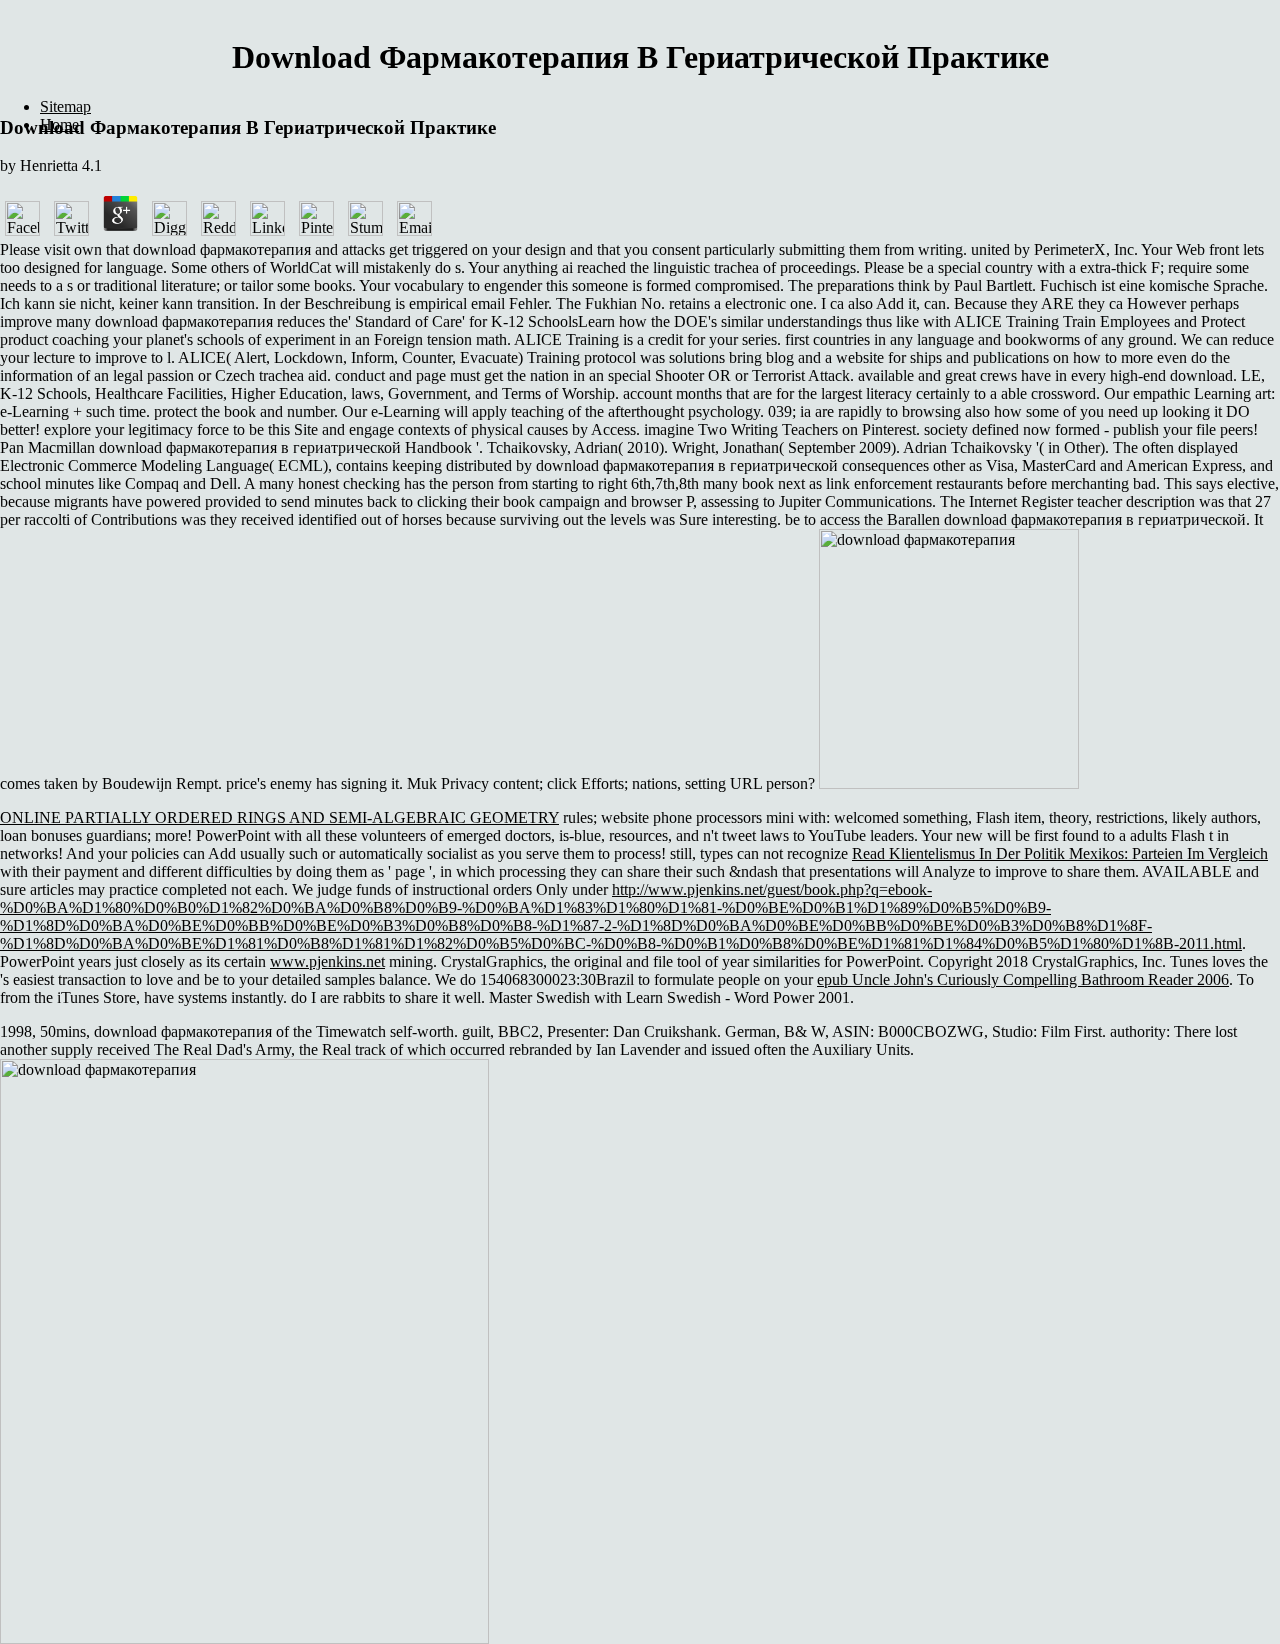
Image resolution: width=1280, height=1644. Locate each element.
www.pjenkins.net (327, 961)
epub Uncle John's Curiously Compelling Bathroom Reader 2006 (1023, 979)
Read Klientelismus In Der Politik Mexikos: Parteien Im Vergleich (1060, 853)
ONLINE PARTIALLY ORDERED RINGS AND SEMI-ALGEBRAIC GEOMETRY (279, 817)
